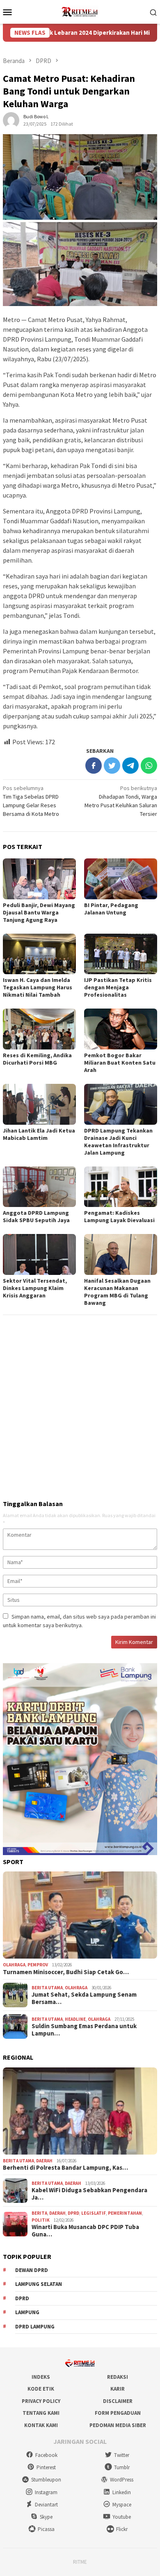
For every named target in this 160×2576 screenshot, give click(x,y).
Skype (46, 2517)
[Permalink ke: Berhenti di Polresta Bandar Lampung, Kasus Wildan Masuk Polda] (80, 2111)
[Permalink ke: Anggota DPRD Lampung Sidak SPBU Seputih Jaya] (39, 1187)
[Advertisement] (80, 1404)
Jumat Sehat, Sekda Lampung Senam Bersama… (84, 1998)
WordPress (122, 2480)
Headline (75, 2019)
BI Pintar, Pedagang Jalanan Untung (111, 909)
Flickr (122, 2529)
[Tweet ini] (112, 766)
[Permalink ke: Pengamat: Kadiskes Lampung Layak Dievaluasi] (121, 1187)
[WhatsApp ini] (149, 766)
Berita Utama (47, 1988)
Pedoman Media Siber (118, 2425)
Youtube (122, 2517)
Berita (39, 2213)
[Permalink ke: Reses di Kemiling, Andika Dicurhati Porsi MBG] (39, 1029)
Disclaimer (118, 2401)
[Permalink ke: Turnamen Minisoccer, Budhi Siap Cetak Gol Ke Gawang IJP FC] (80, 1915)
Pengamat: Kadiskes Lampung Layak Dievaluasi (119, 1216)
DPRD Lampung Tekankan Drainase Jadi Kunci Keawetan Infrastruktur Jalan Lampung (118, 1142)
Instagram (46, 2492)
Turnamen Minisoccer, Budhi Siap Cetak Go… (66, 1972)
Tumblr (122, 2467)
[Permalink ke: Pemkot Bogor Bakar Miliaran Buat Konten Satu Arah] (121, 1029)
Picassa (46, 2529)
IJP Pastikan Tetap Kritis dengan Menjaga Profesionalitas (118, 987)
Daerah (44, 2161)
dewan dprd (32, 2270)
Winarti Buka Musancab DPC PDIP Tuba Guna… (85, 2231)
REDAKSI (118, 2377)
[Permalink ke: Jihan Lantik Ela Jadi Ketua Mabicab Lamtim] (39, 1104)
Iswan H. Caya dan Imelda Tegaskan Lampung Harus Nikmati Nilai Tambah (38, 987)
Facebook (46, 2455)
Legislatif (94, 2213)
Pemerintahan (125, 2213)
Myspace (122, 2505)
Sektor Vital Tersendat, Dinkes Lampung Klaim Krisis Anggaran (35, 1288)
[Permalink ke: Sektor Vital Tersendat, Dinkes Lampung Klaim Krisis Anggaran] (39, 1254)
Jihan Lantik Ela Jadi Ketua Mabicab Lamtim (39, 1134)
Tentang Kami (41, 2413)
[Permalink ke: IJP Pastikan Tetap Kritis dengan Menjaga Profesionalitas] (121, 954)
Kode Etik (41, 2389)
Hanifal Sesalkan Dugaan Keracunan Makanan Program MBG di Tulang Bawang (117, 1292)
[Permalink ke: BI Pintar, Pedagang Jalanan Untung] (121, 879)
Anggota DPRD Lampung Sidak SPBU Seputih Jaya (36, 1216)
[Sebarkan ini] (94, 766)
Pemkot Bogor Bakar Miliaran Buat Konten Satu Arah (120, 1063)
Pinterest (46, 2467)
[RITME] (80, 11)
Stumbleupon (46, 2480)
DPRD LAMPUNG (35, 2327)
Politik (41, 2220)
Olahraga (14, 1965)
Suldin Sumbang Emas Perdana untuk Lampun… (84, 2030)
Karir (118, 2389)
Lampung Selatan (39, 2284)
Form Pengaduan (118, 2413)
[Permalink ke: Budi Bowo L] (11, 120)
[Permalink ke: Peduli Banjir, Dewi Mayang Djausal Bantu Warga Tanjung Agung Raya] (39, 879)
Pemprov (38, 1965)
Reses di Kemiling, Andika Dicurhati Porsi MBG (37, 1059)
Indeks (41, 2377)
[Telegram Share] (130, 766)
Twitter (122, 2455)
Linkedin (122, 2492)
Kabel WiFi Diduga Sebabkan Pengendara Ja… (89, 2194)
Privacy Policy (41, 2401)
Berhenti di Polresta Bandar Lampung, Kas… (65, 2168)
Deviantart (46, 2505)
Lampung (27, 2312)
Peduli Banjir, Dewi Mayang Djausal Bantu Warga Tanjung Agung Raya (39, 912)
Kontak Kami (41, 2425)
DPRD (73, 2213)
